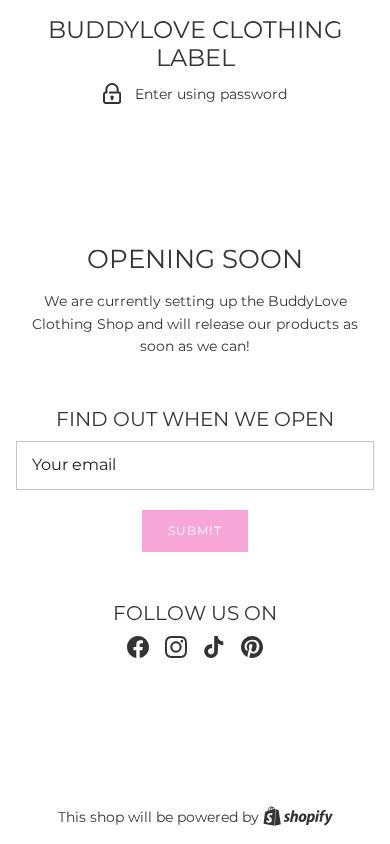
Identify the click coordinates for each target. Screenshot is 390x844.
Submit (195, 530)
